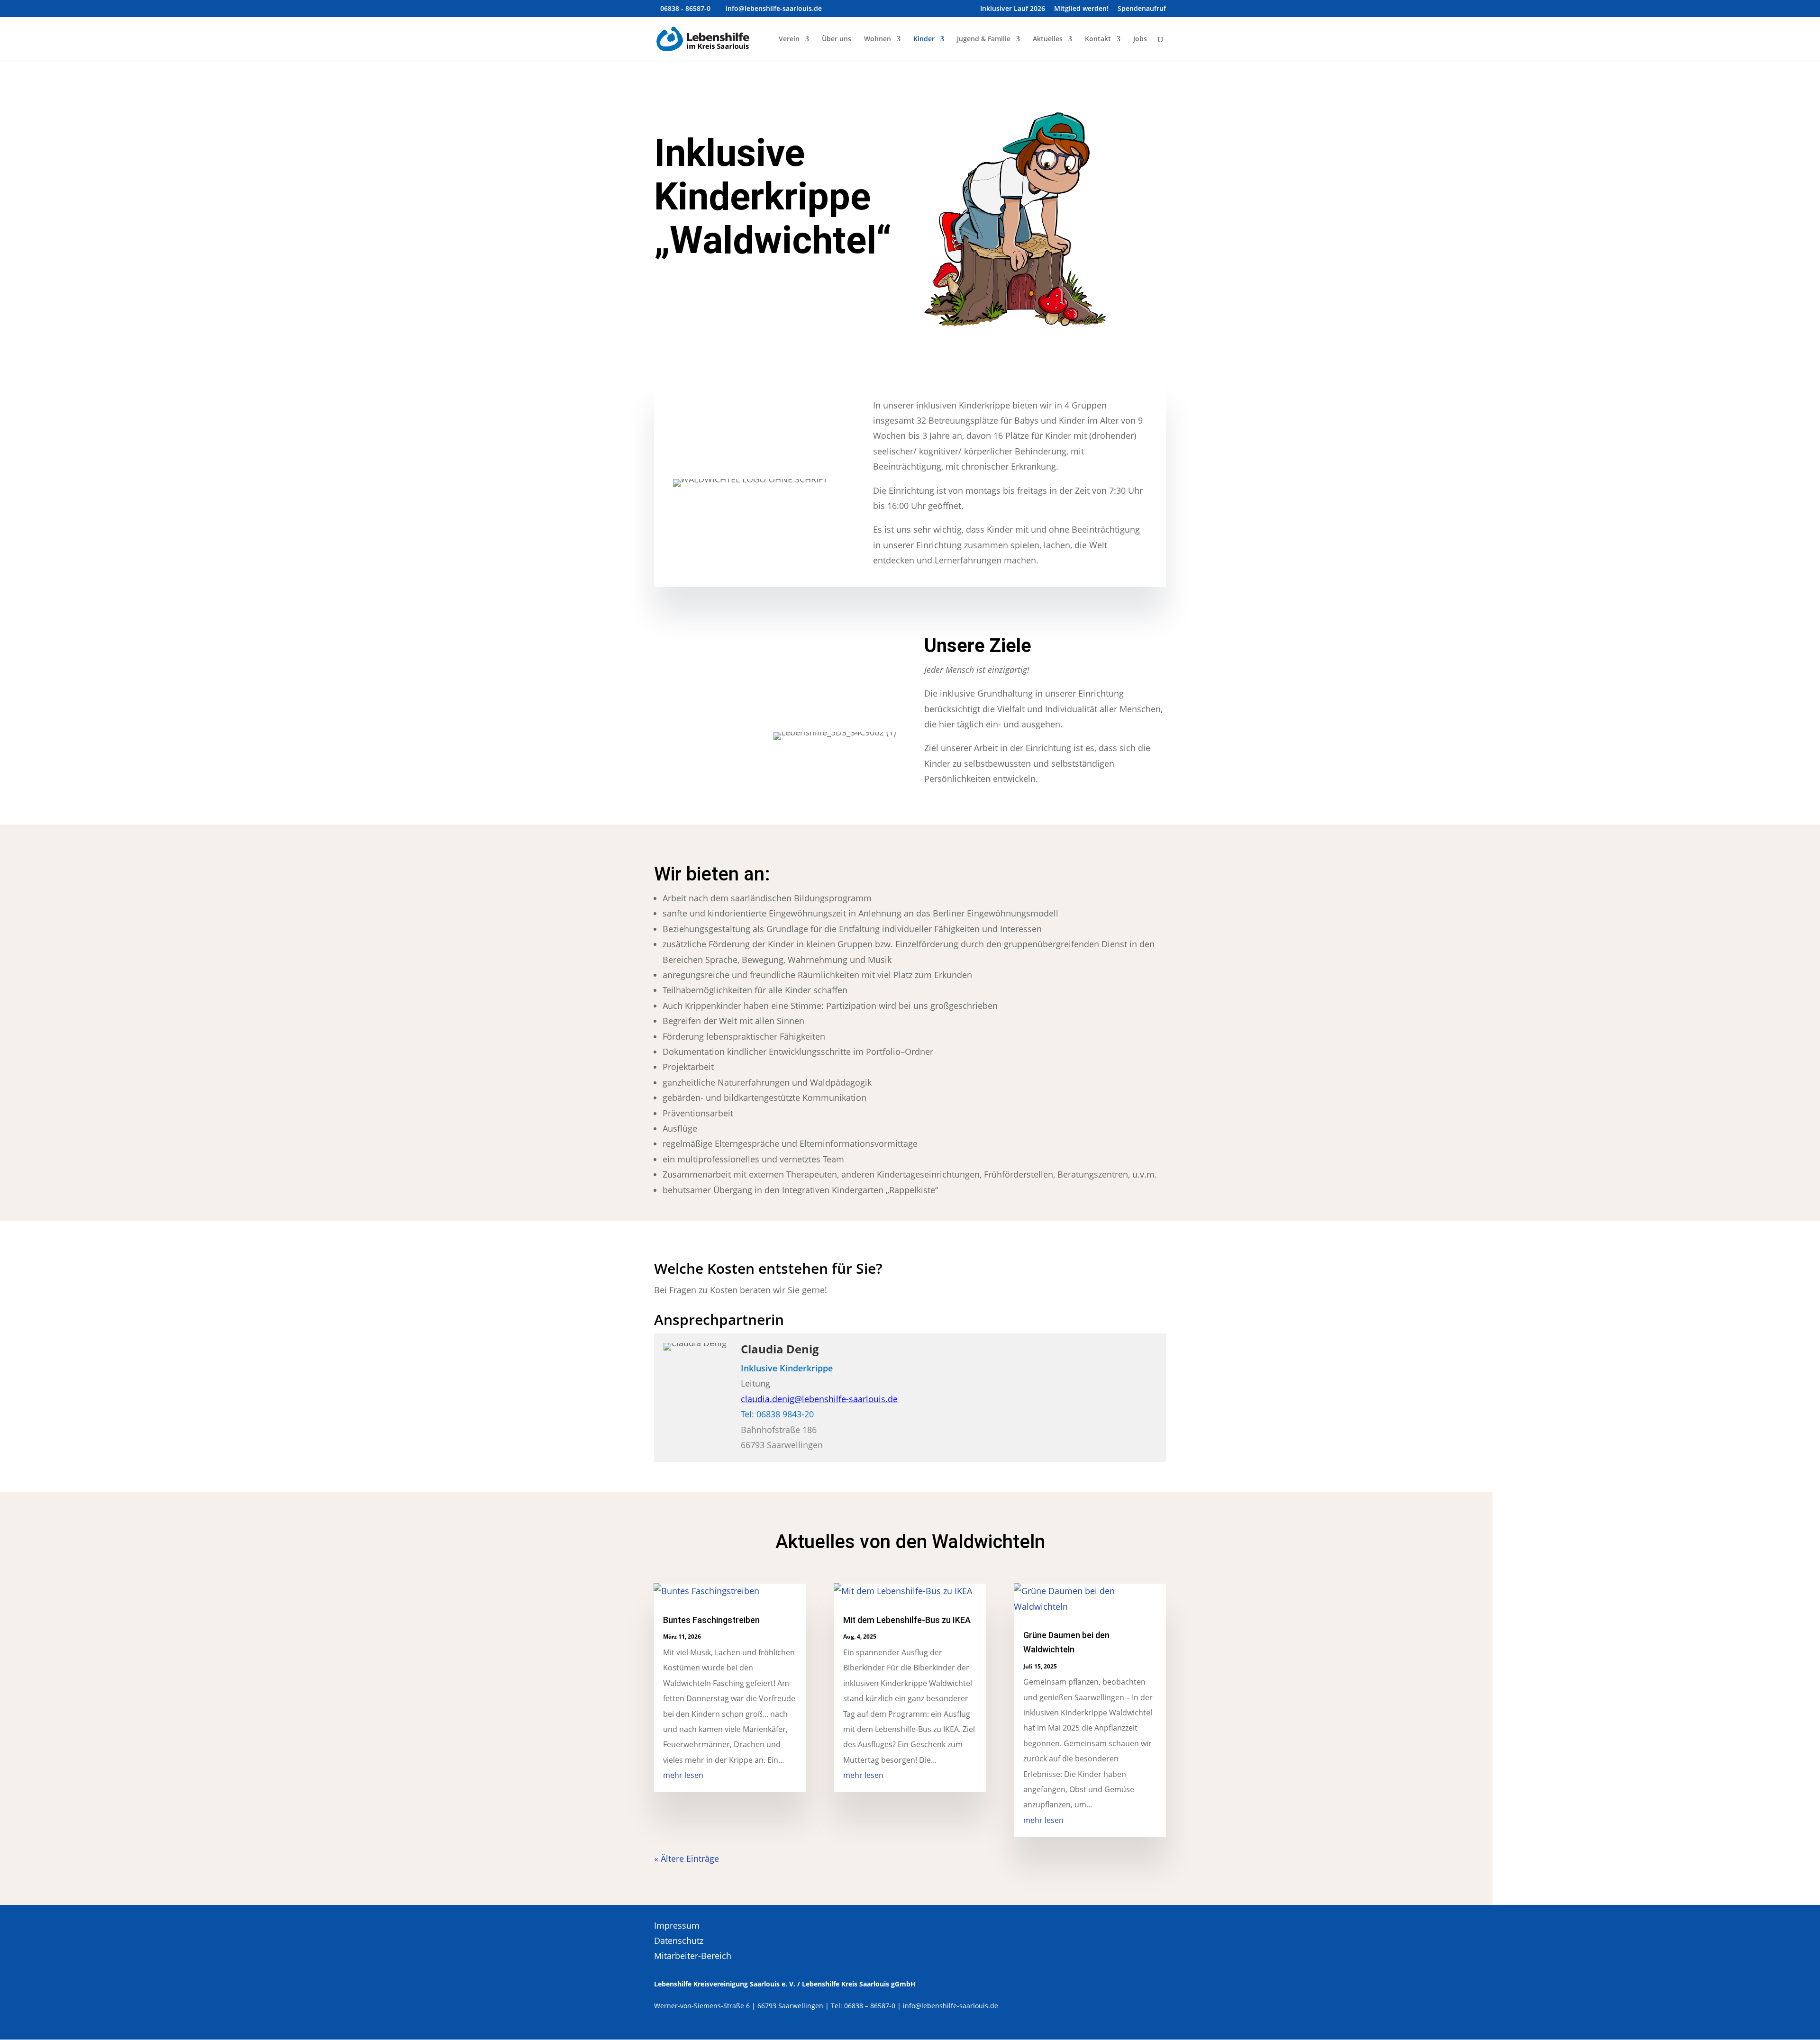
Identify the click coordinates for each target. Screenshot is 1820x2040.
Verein (789, 39)
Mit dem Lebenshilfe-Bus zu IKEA (907, 1620)
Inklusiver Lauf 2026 (1013, 9)
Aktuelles (1048, 39)
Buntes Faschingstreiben (711, 1620)
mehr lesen (683, 1775)
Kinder (924, 39)
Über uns (837, 39)
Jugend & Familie (984, 39)
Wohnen (878, 39)
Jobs (1140, 39)
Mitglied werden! (1081, 9)
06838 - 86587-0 (685, 8)
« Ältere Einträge (687, 1859)
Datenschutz (679, 1940)
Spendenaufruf (1142, 9)
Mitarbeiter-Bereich (693, 1956)
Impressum (677, 1925)
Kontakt (1098, 39)
